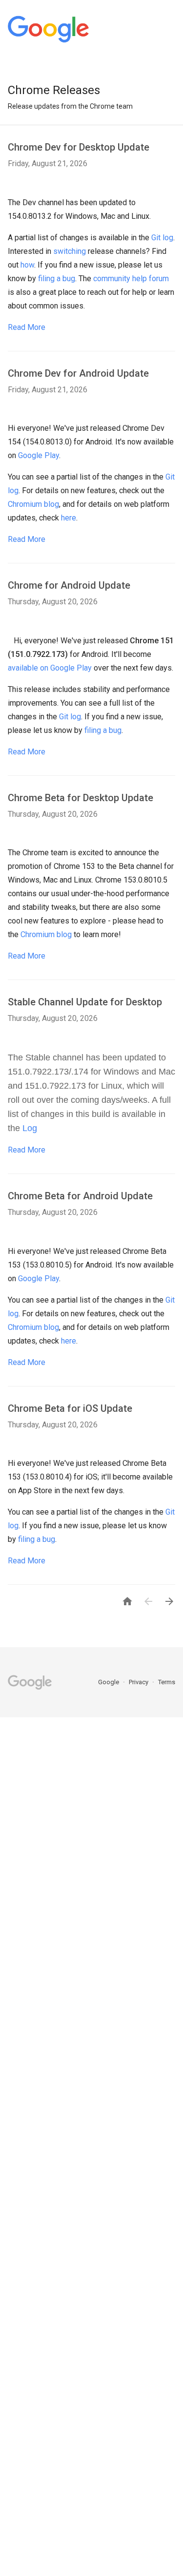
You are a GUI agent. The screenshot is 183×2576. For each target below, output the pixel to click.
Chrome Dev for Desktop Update (79, 147)
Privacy (139, 1682)
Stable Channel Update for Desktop (85, 1002)
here (69, 518)
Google (109, 1682)
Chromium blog (33, 504)
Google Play (39, 455)
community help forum (131, 279)
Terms (167, 1682)
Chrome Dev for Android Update (78, 373)
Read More (27, 327)
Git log (162, 238)
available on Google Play (50, 668)
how (27, 265)
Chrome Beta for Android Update (80, 1196)
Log (30, 1128)
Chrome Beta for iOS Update (70, 1408)
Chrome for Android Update (69, 585)
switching (70, 251)
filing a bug (57, 279)
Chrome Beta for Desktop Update (81, 798)
